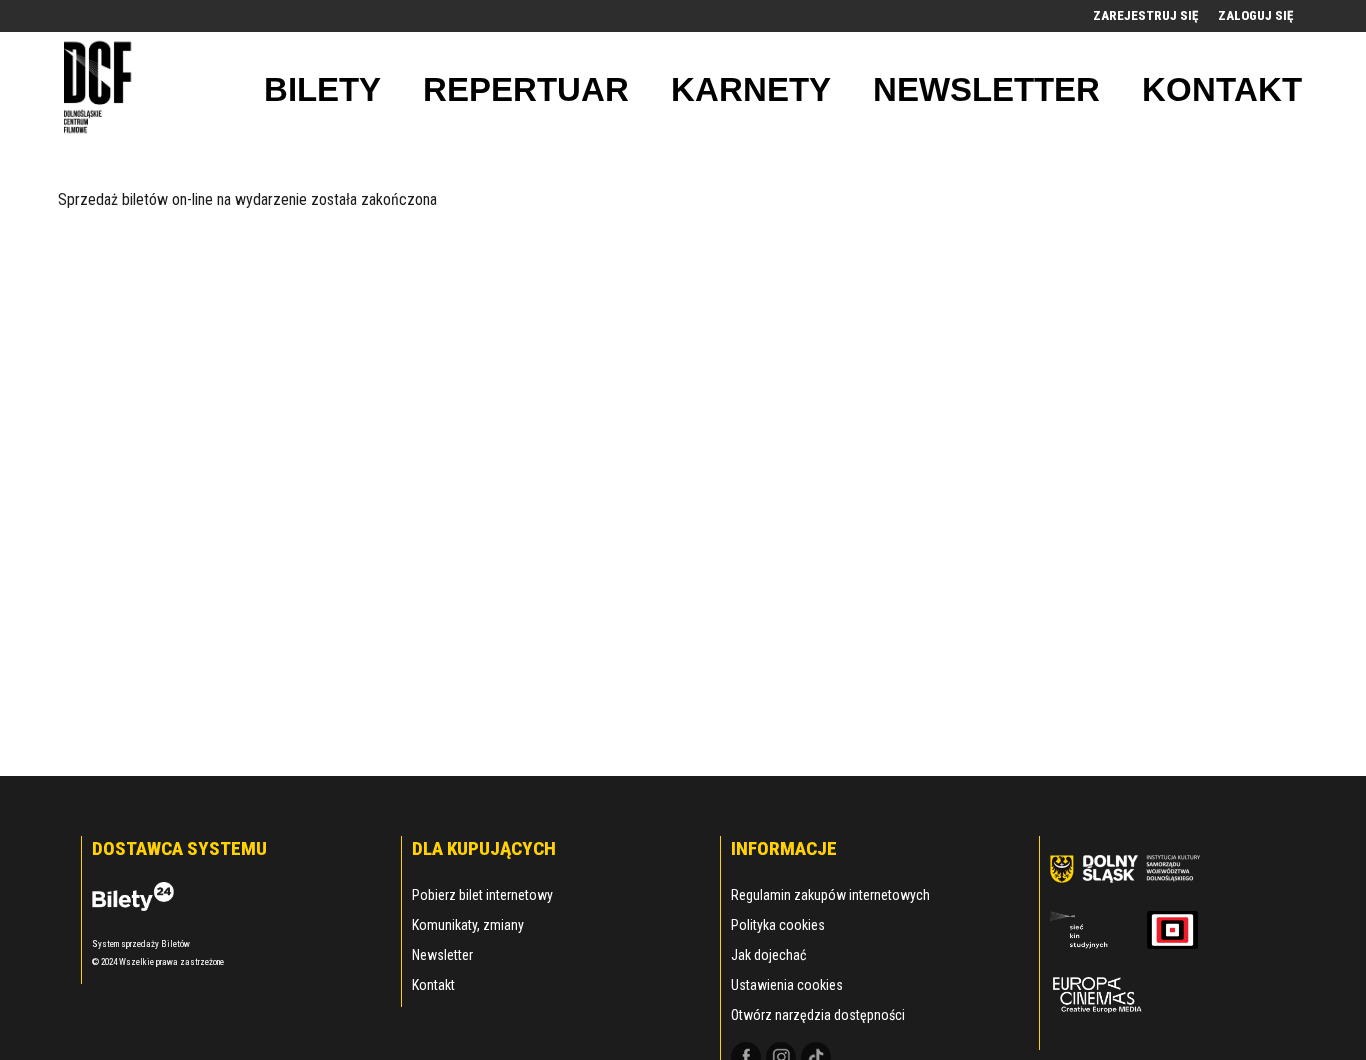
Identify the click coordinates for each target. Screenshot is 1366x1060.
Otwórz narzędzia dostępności (818, 1015)
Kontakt (433, 985)
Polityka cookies (778, 925)
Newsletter (442, 955)
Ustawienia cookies (787, 985)
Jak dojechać (768, 955)
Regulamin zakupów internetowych (830, 895)
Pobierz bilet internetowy (482, 895)
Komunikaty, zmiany (468, 925)
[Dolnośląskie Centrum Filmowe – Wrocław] (100, 89)
